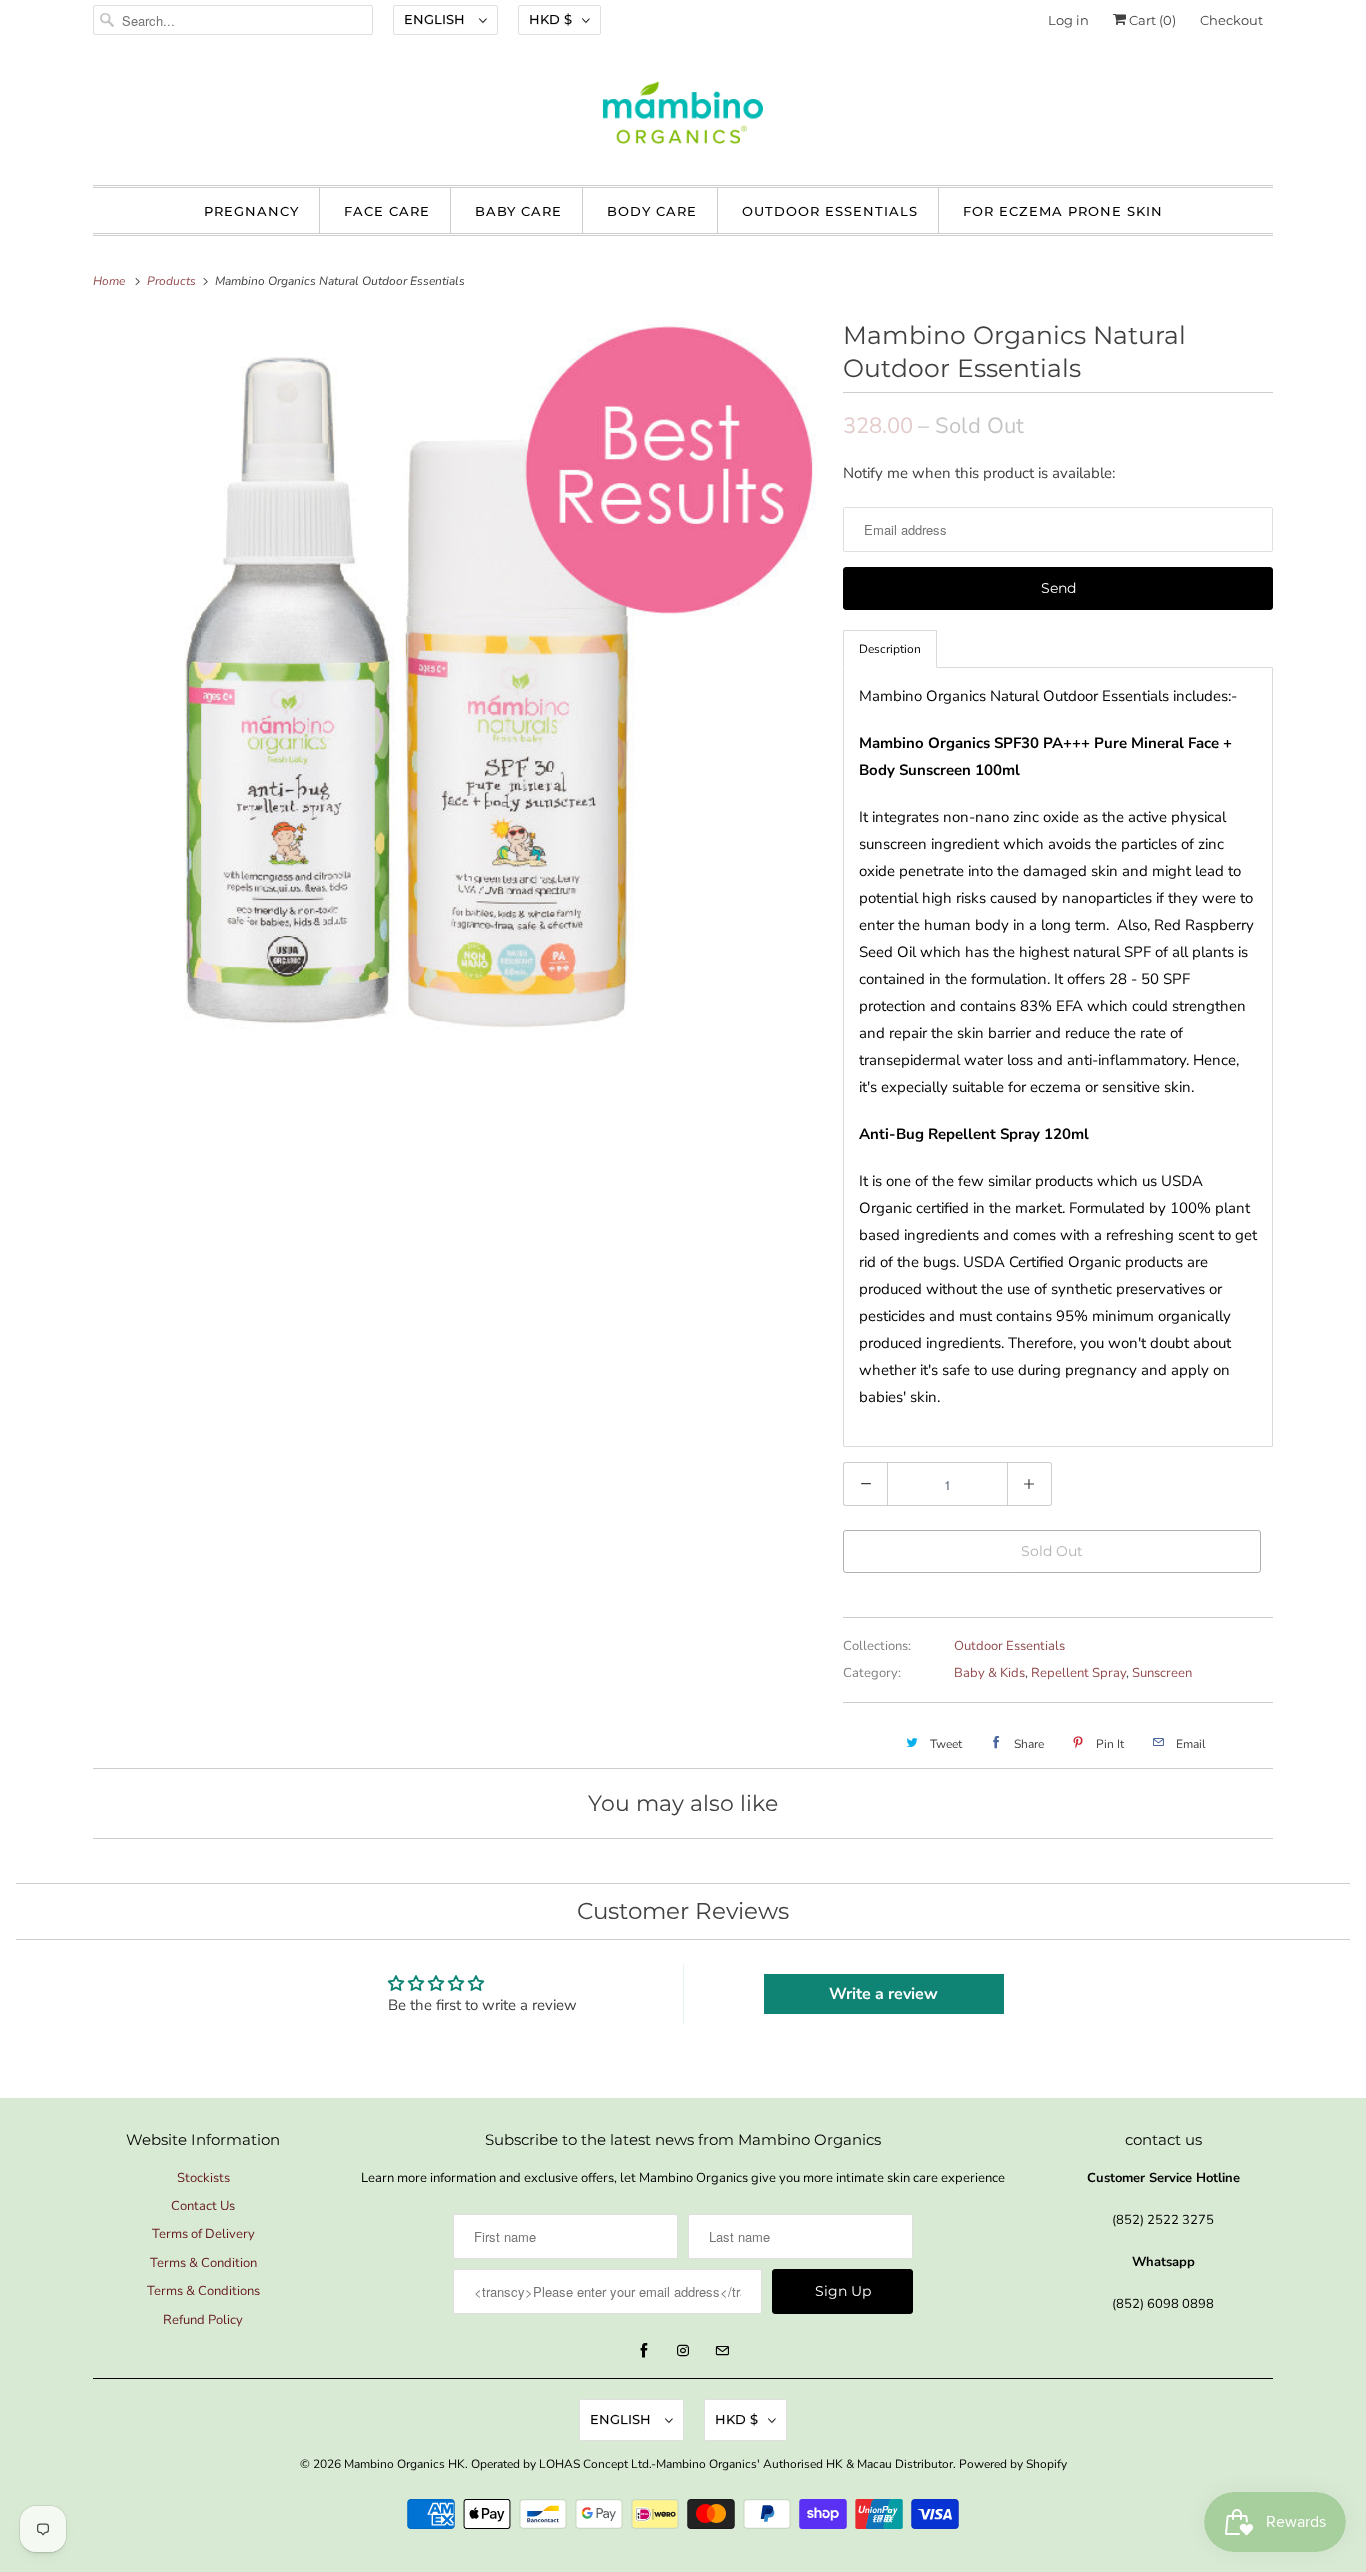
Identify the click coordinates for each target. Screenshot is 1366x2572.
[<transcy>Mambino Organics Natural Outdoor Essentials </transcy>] (458, 679)
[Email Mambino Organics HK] (722, 2351)
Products (173, 281)
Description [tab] (890, 649)
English (436, 19)
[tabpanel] (1058, 1057)
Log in (1068, 20)
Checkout (1231, 20)
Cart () (1151, 20)
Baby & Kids (989, 1673)
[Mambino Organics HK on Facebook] (644, 2351)
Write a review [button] (883, 1994)
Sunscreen (1162, 1673)
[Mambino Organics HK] (683, 117)
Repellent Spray (1078, 1673)
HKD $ (550, 19)
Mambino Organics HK (404, 2464)
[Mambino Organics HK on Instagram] (683, 2351)
